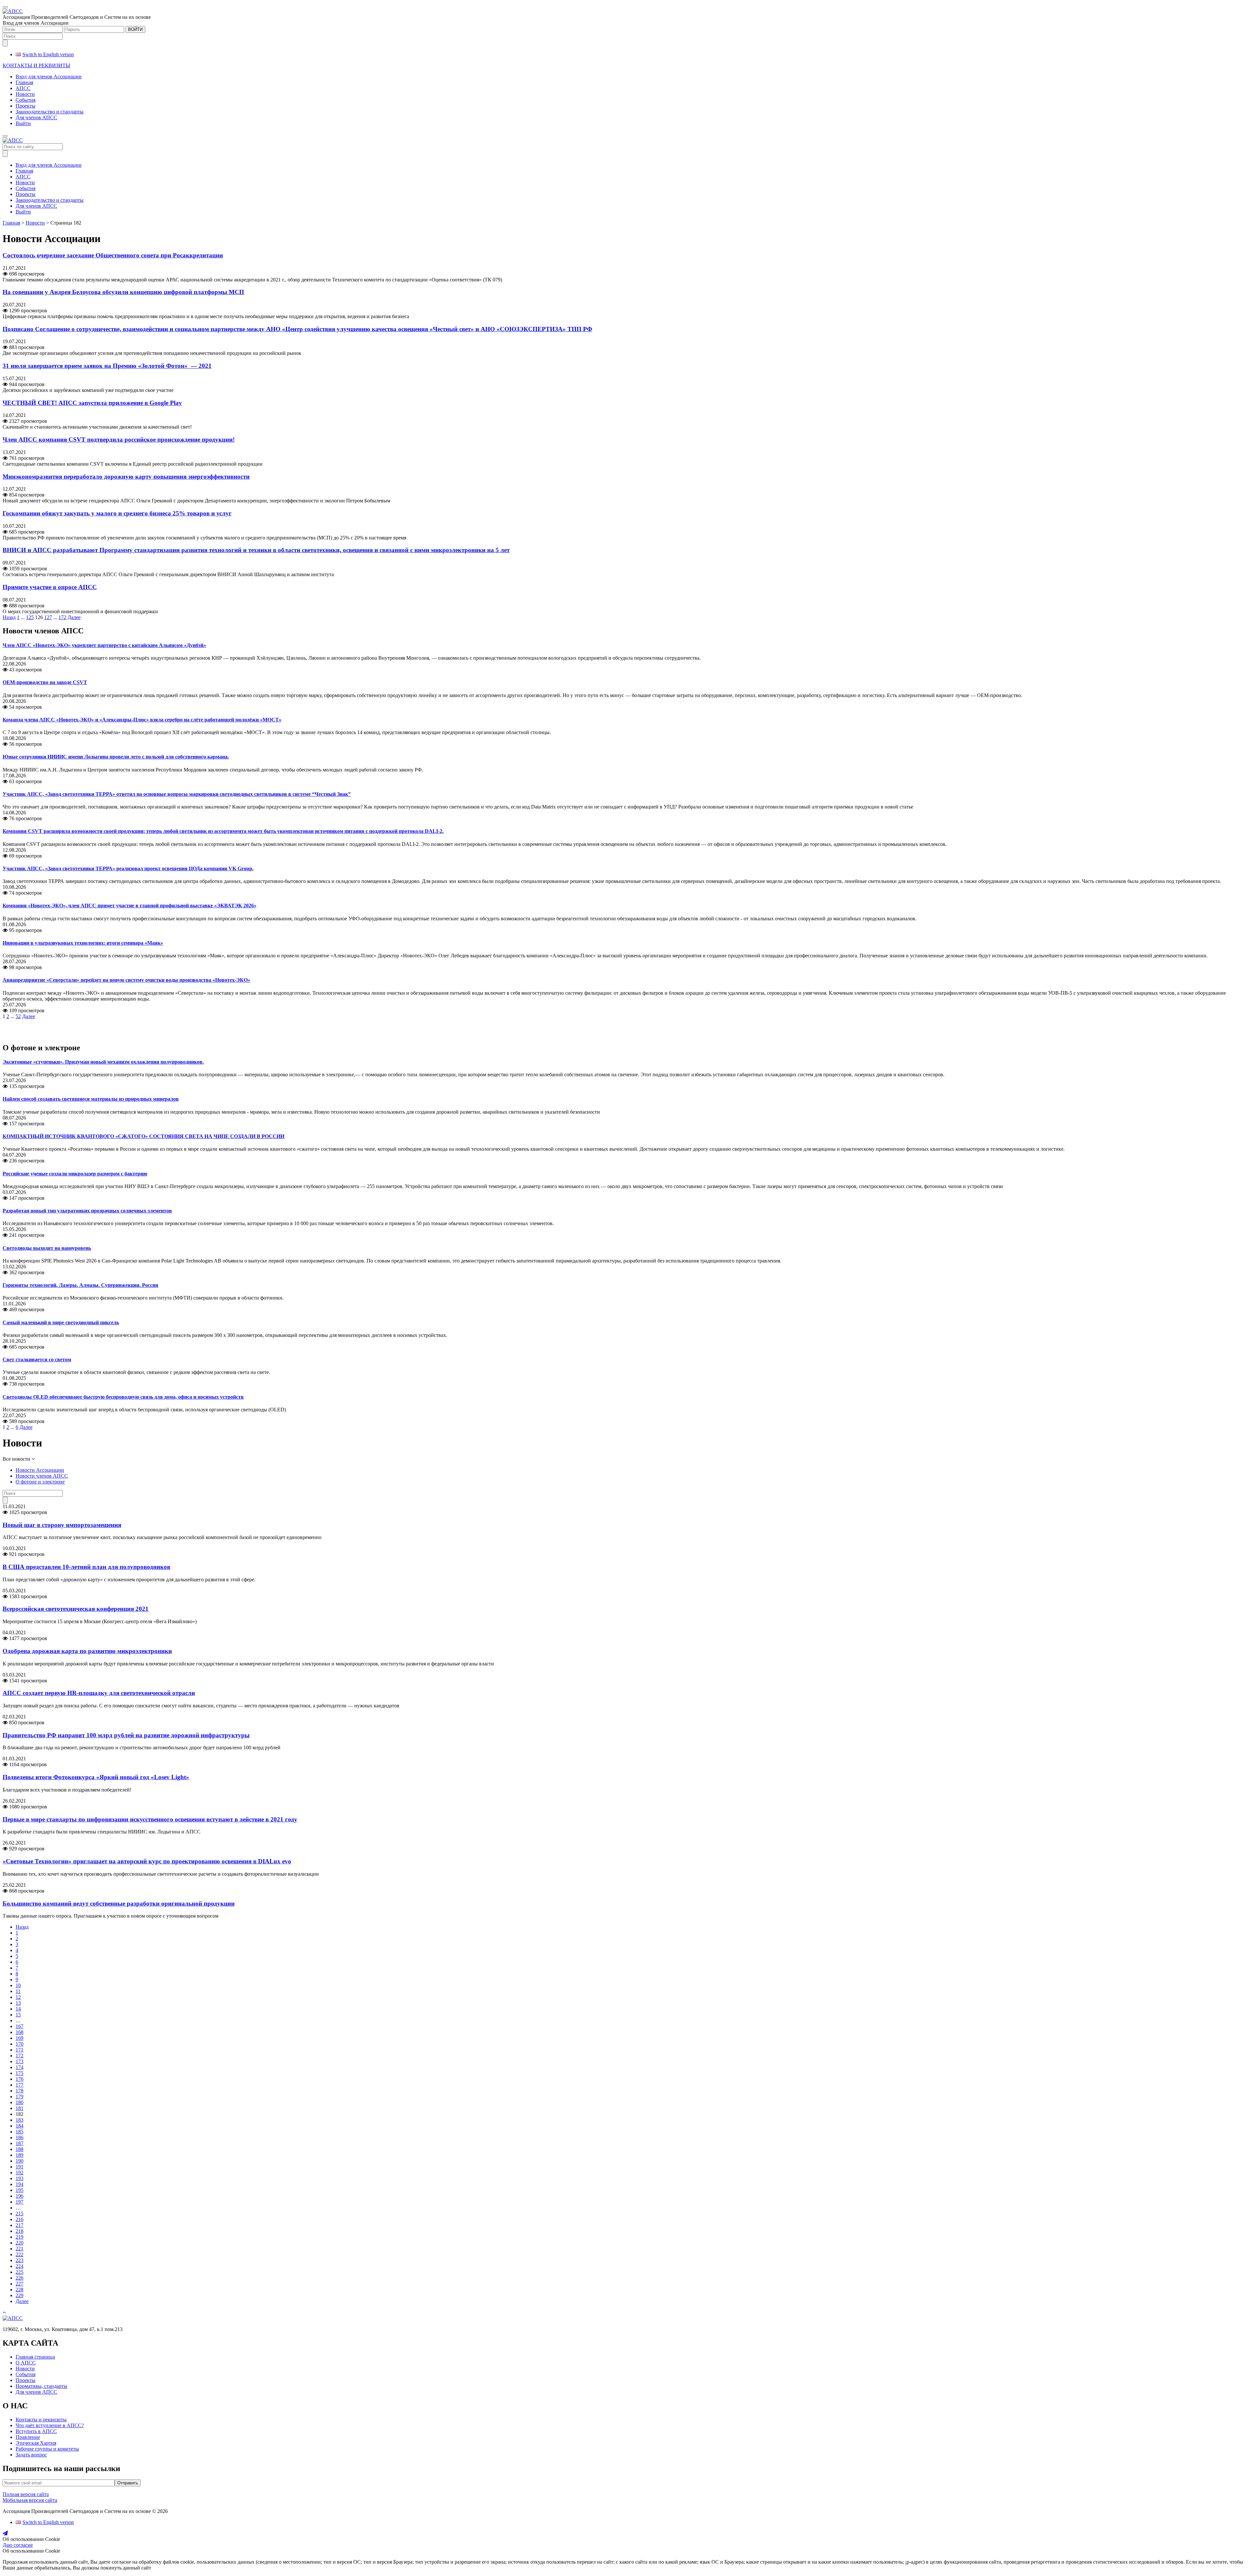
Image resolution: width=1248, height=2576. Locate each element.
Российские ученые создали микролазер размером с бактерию (75, 1174)
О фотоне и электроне (40, 1482)
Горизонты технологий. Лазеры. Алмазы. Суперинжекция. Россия (80, 1285)
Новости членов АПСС (42, 1476)
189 (19, 2155)
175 (19, 2073)
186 (19, 2137)
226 (19, 2278)
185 (19, 2132)
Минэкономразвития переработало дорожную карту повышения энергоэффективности (126, 477)
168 (19, 2032)
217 (19, 2225)
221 (19, 2249)
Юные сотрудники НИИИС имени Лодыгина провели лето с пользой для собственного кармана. (116, 757)
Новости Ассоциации (40, 1470)
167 (19, 2026)
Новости (25, 94)
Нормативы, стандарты (41, 2386)
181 (19, 2108)
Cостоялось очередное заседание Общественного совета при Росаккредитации (113, 255)
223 (19, 2260)
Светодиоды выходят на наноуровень (47, 1248)
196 (19, 2196)
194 (19, 2184)
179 (19, 2097)
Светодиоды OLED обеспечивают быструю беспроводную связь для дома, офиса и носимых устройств (123, 1397)
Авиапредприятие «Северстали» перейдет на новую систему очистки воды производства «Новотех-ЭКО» (126, 980)
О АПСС (26, 2363)
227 (19, 2284)
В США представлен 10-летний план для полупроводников (86, 1567)
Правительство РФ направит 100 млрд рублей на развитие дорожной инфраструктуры (126, 1735)
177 (19, 2085)
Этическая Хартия (36, 2443)
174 (19, 2067)
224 (19, 2266)
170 (19, 2044)
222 (19, 2254)
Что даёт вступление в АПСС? (50, 2425)
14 (18, 2009)
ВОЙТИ (135, 29)
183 (19, 2120)
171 (19, 2050)
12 (18, 1997)
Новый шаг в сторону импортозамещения (62, 1525)
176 (19, 2079)
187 (19, 2143)
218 (19, 2231)
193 (19, 2178)
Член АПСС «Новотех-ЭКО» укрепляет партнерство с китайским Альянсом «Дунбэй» (104, 645)
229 (19, 2295)
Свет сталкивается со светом (37, 1359)
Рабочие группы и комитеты (47, 2449)
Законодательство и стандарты (50, 112)
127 (48, 617)
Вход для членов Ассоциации (49, 77)
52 (18, 1016)
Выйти (23, 123)
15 (18, 2015)
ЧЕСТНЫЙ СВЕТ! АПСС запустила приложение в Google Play (92, 403)
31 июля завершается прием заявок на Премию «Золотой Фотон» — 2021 (107, 366)
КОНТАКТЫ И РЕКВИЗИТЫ (36, 65)
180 (19, 2102)
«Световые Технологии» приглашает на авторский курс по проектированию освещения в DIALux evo (147, 1861)
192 (19, 2173)
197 (19, 2202)
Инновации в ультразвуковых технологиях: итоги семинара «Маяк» (83, 943)
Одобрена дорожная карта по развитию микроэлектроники (87, 1651)
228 (19, 2290)
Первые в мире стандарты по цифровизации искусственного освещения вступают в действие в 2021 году (150, 1819)
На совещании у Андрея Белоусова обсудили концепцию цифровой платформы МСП (123, 292)
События (26, 100)
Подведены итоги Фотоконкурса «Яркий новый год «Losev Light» (96, 1777)
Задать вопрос (31, 2455)
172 (62, 617)
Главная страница (35, 2357)
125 (30, 617)
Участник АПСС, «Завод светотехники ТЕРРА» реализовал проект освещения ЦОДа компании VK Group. (128, 868)
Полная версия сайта (26, 2494)
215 (19, 2214)
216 (19, 2219)
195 (19, 2190)
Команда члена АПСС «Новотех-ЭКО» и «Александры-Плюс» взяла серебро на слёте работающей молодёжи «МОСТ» (142, 720)
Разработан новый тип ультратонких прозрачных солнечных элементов (87, 1211)
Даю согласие (18, 2545)
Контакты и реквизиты (41, 2420)
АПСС (23, 88)
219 (19, 2237)
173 (19, 2061)
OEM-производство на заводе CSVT (45, 682)
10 (18, 1985)
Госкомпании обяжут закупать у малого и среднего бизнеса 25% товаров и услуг (117, 513)
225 (19, 2272)
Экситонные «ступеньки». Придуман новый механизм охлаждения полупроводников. (103, 1062)
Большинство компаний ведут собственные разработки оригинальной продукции (119, 1903)
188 (19, 2149)
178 (19, 2091)
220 (19, 2243)
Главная (24, 82)
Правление (28, 2437)
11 (18, 1991)
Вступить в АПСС (36, 2431)
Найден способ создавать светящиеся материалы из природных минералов (91, 1099)
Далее (74, 617)
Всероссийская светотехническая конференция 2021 (76, 1609)
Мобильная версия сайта (30, 2500)
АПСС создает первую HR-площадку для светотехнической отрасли (99, 1693)
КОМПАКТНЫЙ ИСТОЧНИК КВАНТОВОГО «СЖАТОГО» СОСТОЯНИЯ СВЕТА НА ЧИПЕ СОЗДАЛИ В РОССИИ (143, 1136)
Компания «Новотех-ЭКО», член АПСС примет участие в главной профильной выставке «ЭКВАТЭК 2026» (130, 906)
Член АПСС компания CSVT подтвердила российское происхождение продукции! (119, 440)
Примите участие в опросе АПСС (50, 587)
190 (19, 2161)
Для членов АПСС (36, 117)
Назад (9, 617)
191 (19, 2167)
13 (18, 2003)
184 (19, 2126)
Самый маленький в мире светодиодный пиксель (61, 1322)
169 (19, 2038)
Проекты (26, 106)
